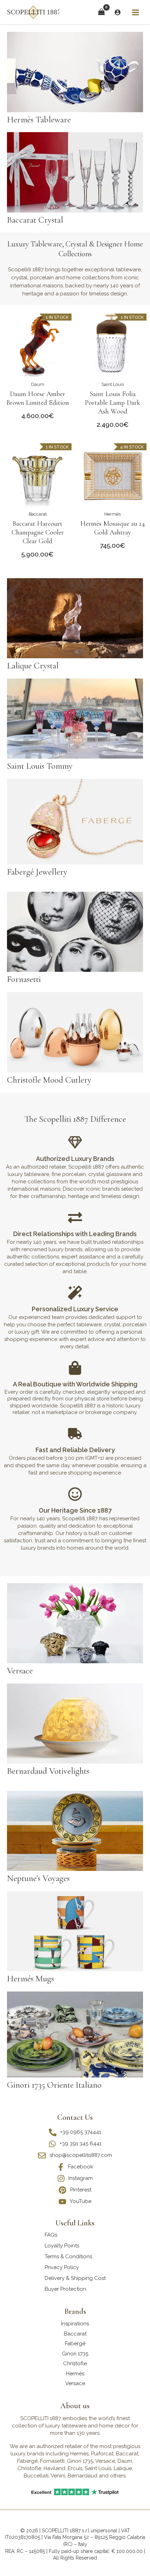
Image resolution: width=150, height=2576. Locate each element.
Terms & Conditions (68, 2256)
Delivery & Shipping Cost (75, 2278)
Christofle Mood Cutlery (49, 1080)
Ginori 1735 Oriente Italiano (54, 2085)
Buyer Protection (65, 2289)
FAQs (51, 2235)
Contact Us (75, 2117)
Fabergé (75, 2344)
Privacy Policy (62, 2267)
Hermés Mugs (31, 1979)
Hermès (112, 514)
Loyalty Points (62, 2246)
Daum (38, 384)
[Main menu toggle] (135, 12)
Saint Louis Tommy (40, 766)
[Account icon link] (118, 12)
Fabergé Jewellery (37, 872)
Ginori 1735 (75, 2354)
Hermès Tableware (39, 120)
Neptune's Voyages (38, 1878)
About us (75, 2406)
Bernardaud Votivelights (48, 1771)
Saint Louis (113, 384)
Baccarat (38, 514)
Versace (20, 1671)
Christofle (75, 2363)
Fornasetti (24, 979)
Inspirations (75, 2324)
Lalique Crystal (33, 666)
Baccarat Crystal (35, 220)
